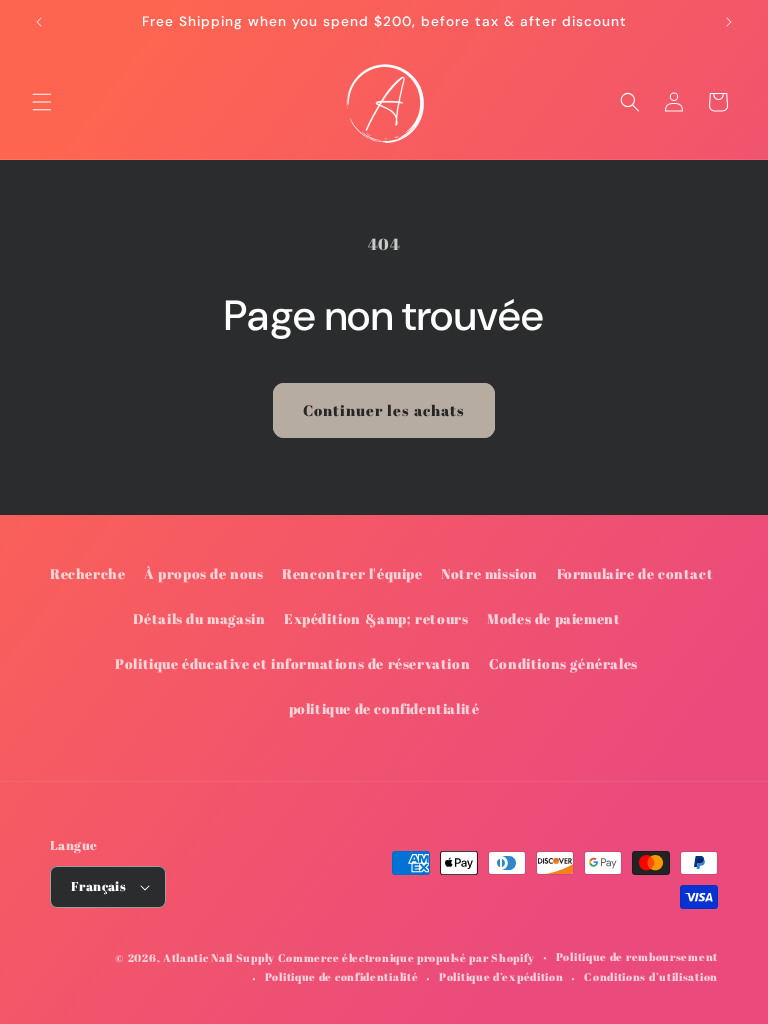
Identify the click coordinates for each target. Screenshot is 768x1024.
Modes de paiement (553, 618)
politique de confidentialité (384, 708)
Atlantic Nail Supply (219, 957)
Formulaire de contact (635, 573)
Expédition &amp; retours (376, 618)
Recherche (87, 573)
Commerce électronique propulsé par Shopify (406, 957)
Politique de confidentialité (342, 976)
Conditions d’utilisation (651, 976)
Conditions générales (563, 663)
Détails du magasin (199, 618)
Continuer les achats (384, 410)
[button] (42, 102)
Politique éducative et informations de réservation (292, 663)
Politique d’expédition (501, 976)
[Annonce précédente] (39, 22)
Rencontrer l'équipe (352, 573)
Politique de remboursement (637, 956)
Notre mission (489, 573)
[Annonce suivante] (729, 22)
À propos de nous (204, 573)
